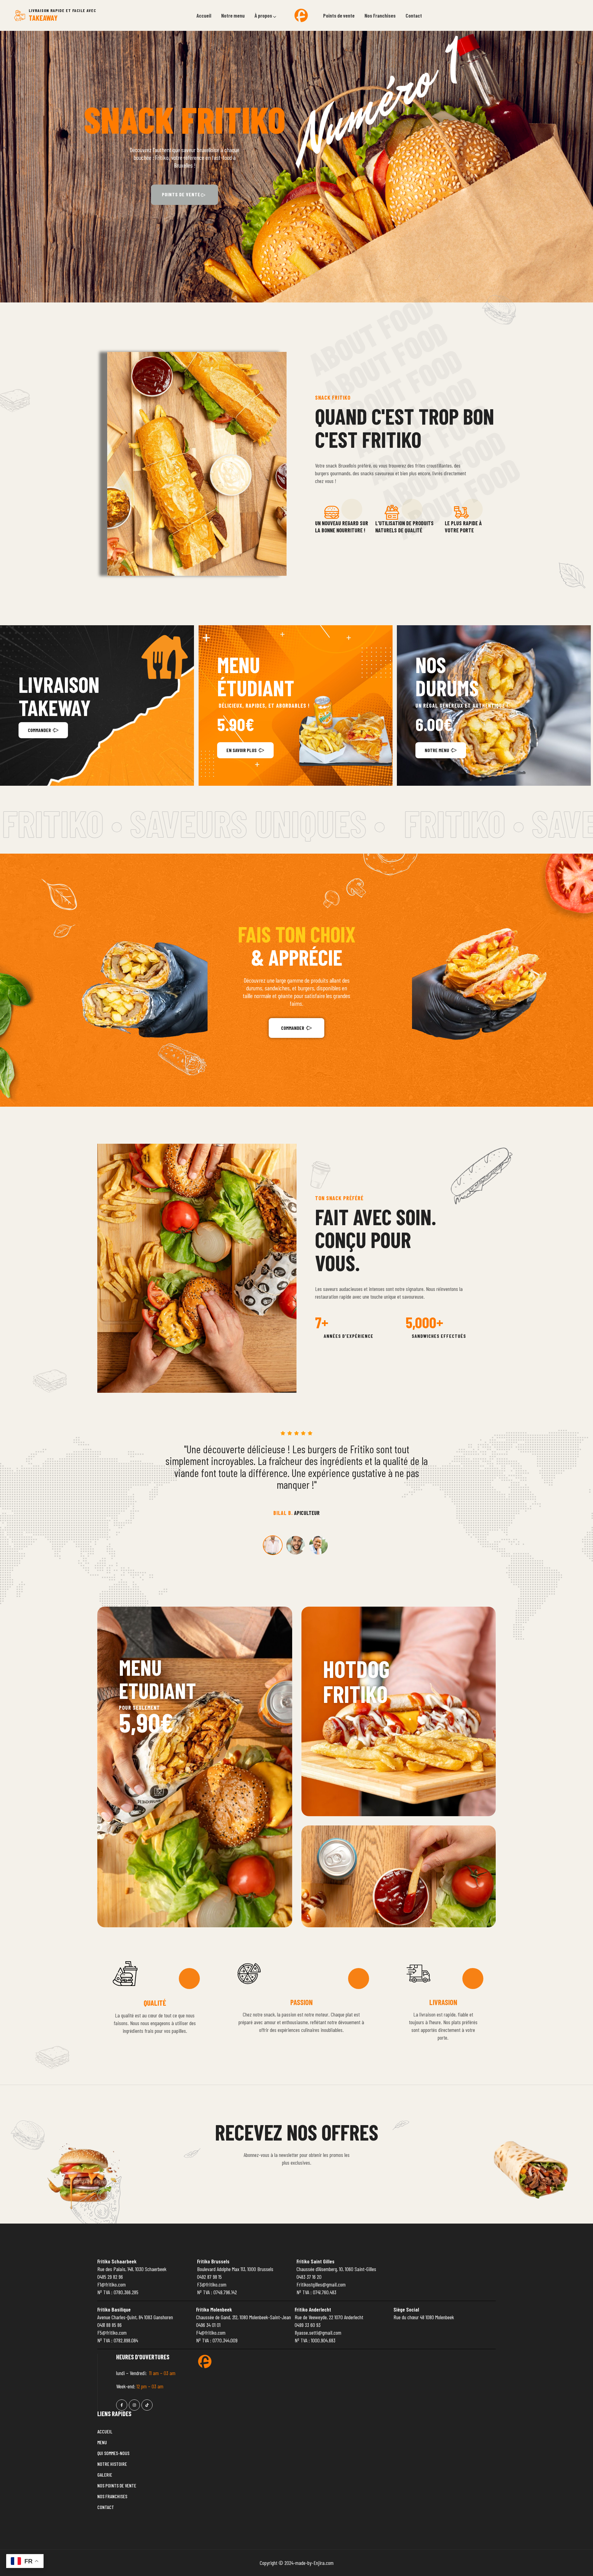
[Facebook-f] (122, 2405)
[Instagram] (134, 2405)
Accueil (204, 15)
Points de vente (339, 15)
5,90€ (146, 1722)
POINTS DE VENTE (181, 194)
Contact (414, 15)
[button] (267, 16)
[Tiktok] (147, 2405)
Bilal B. (283, 1513)
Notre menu (233, 15)
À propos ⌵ (265, 15)
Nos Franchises (380, 15)
